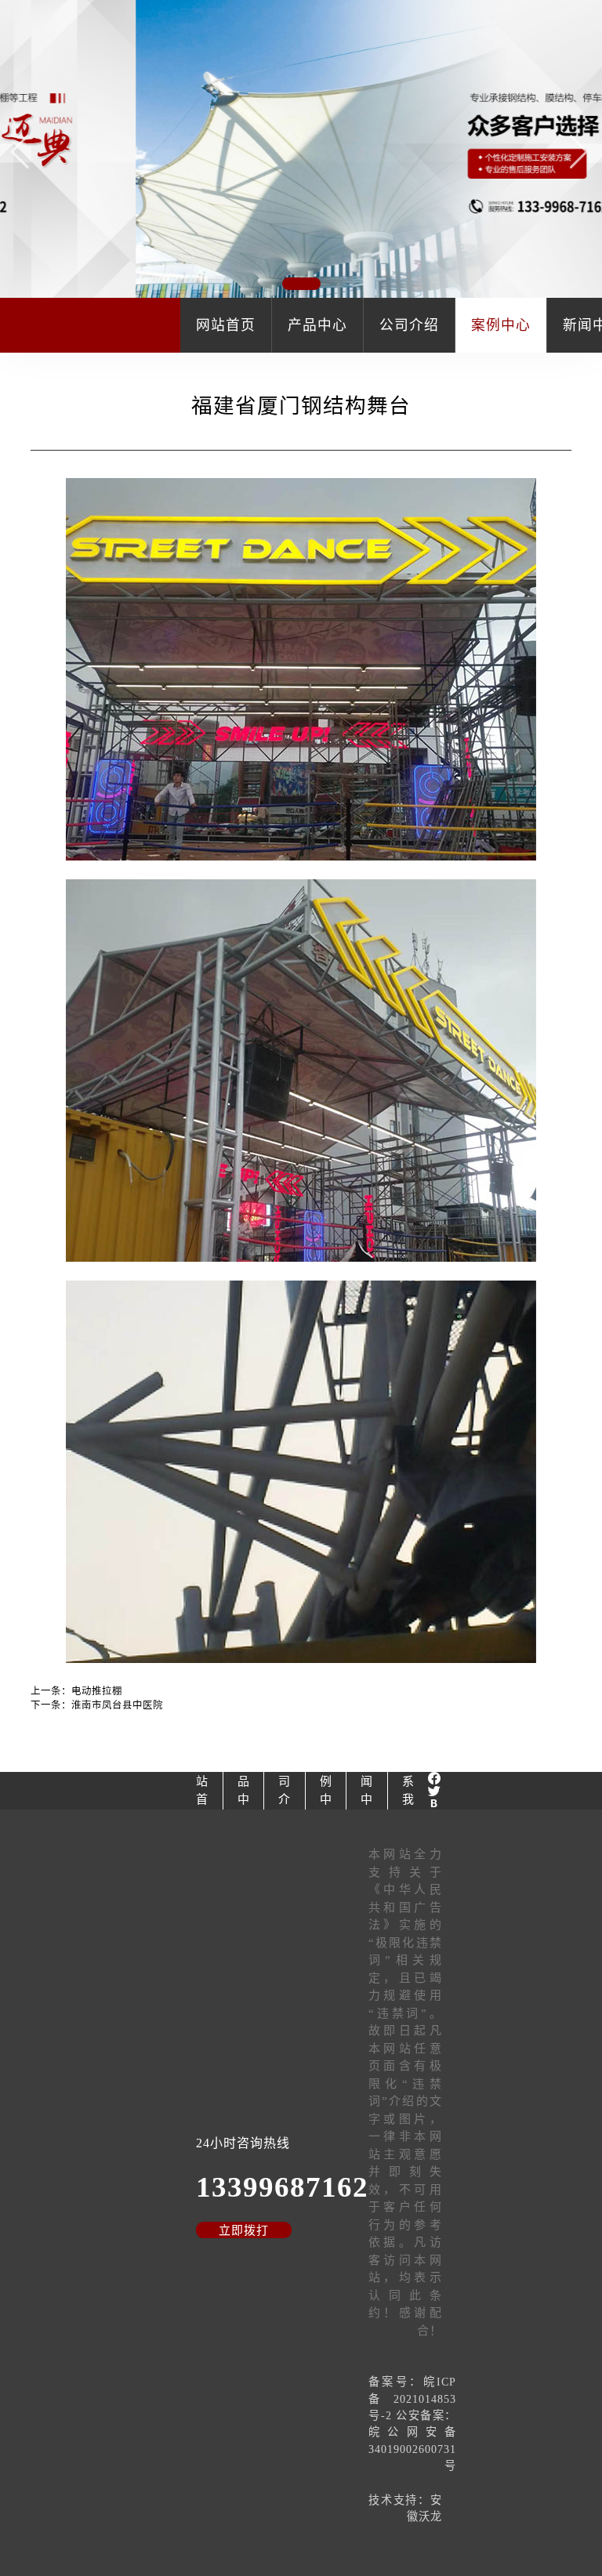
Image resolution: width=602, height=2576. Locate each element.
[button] (580, 151)
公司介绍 (409, 325)
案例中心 (501, 325)
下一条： (97, 1705)
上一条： (76, 1691)
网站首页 (226, 325)
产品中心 (317, 325)
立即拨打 (244, 2230)
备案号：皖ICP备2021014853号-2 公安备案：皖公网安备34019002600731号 (412, 2424)
